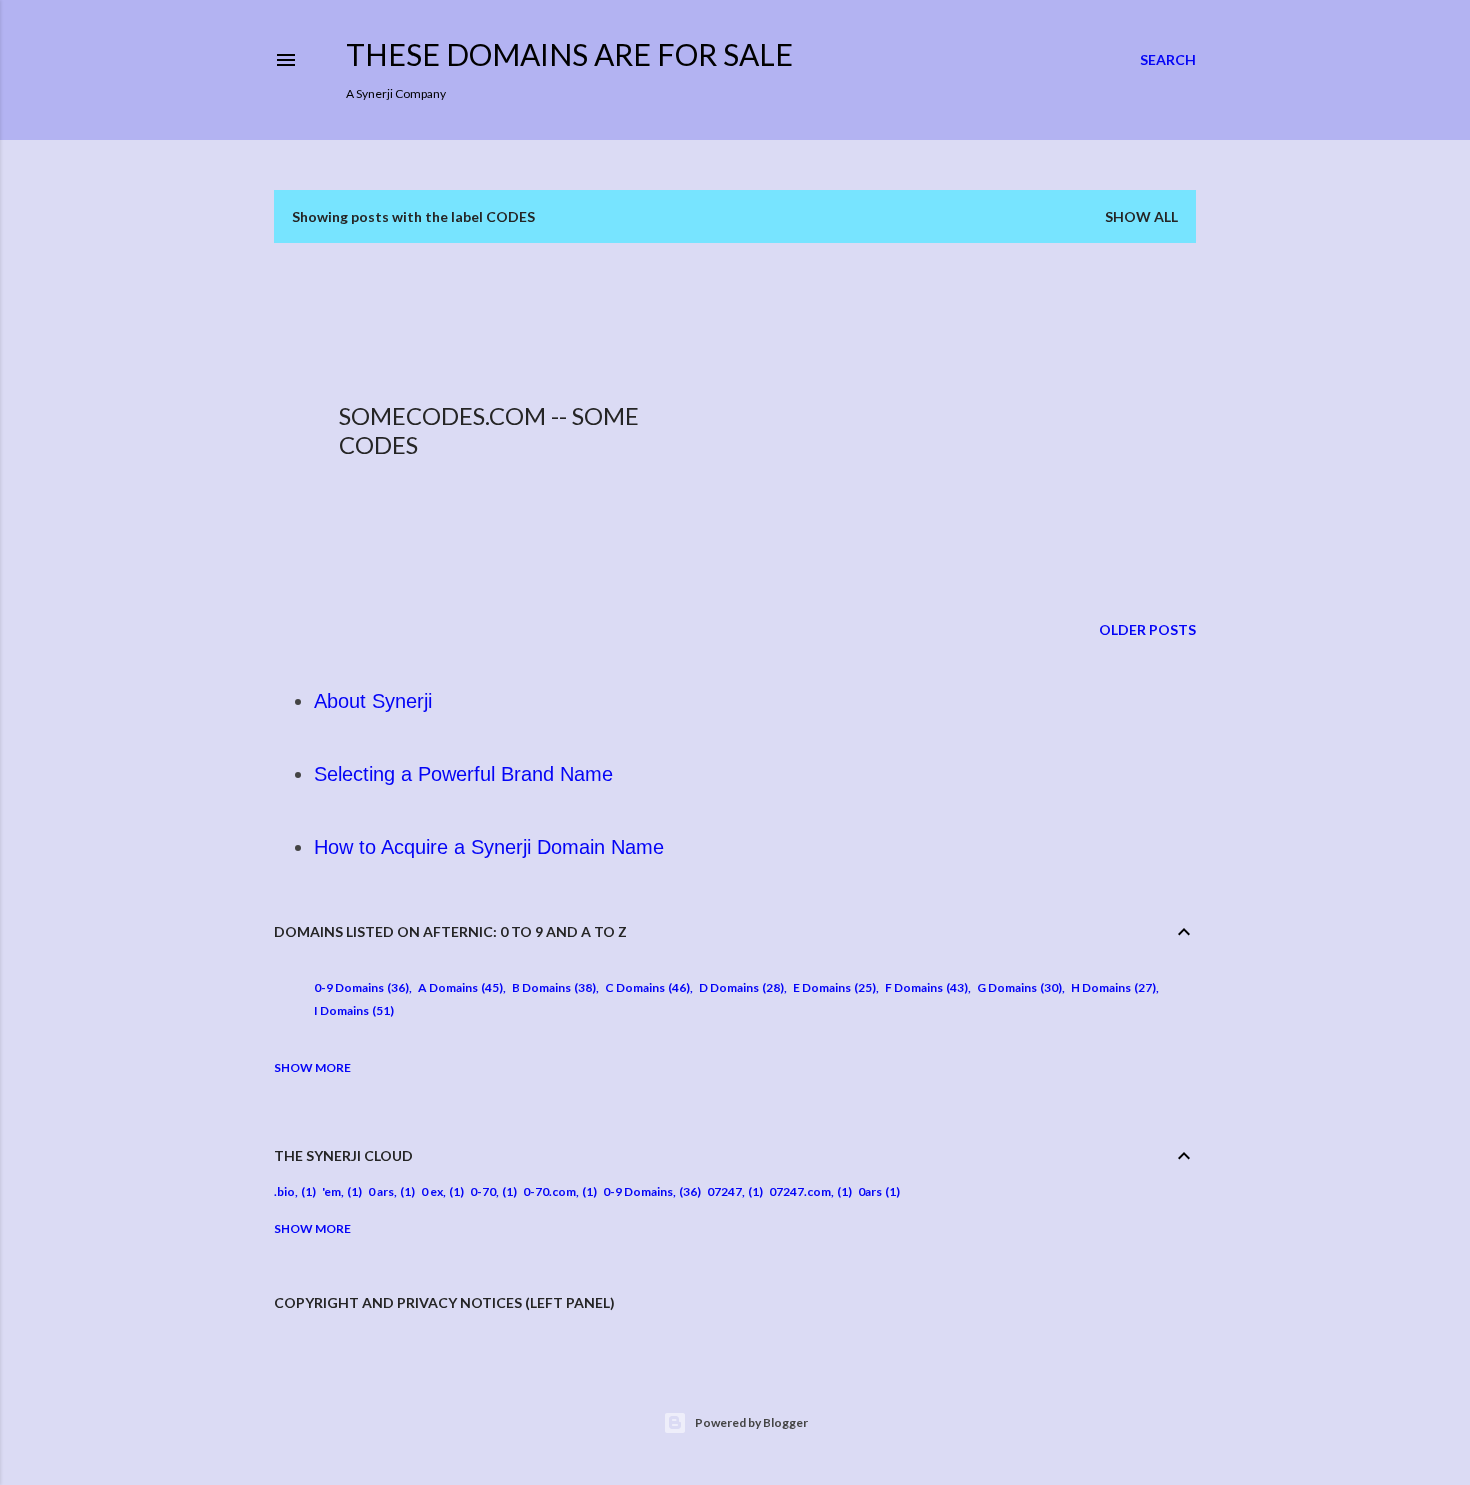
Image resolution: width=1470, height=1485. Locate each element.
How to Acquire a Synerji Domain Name (489, 847)
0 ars (381, 1191)
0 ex (432, 1191)
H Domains (1111, 987)
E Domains (832, 987)
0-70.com (549, 1191)
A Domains (458, 987)
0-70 (483, 1191)
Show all (1141, 216)
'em (331, 1191)
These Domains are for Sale (569, 54)
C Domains (645, 987)
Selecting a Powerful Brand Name (463, 774)
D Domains (739, 987)
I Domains (352, 1010)
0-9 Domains (359, 987)
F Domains (924, 987)
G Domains (1017, 987)
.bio (284, 1191)
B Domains (552, 987)
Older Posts (1147, 629)
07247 (724, 1191)
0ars (870, 1191)
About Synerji (373, 701)
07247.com (800, 1191)
